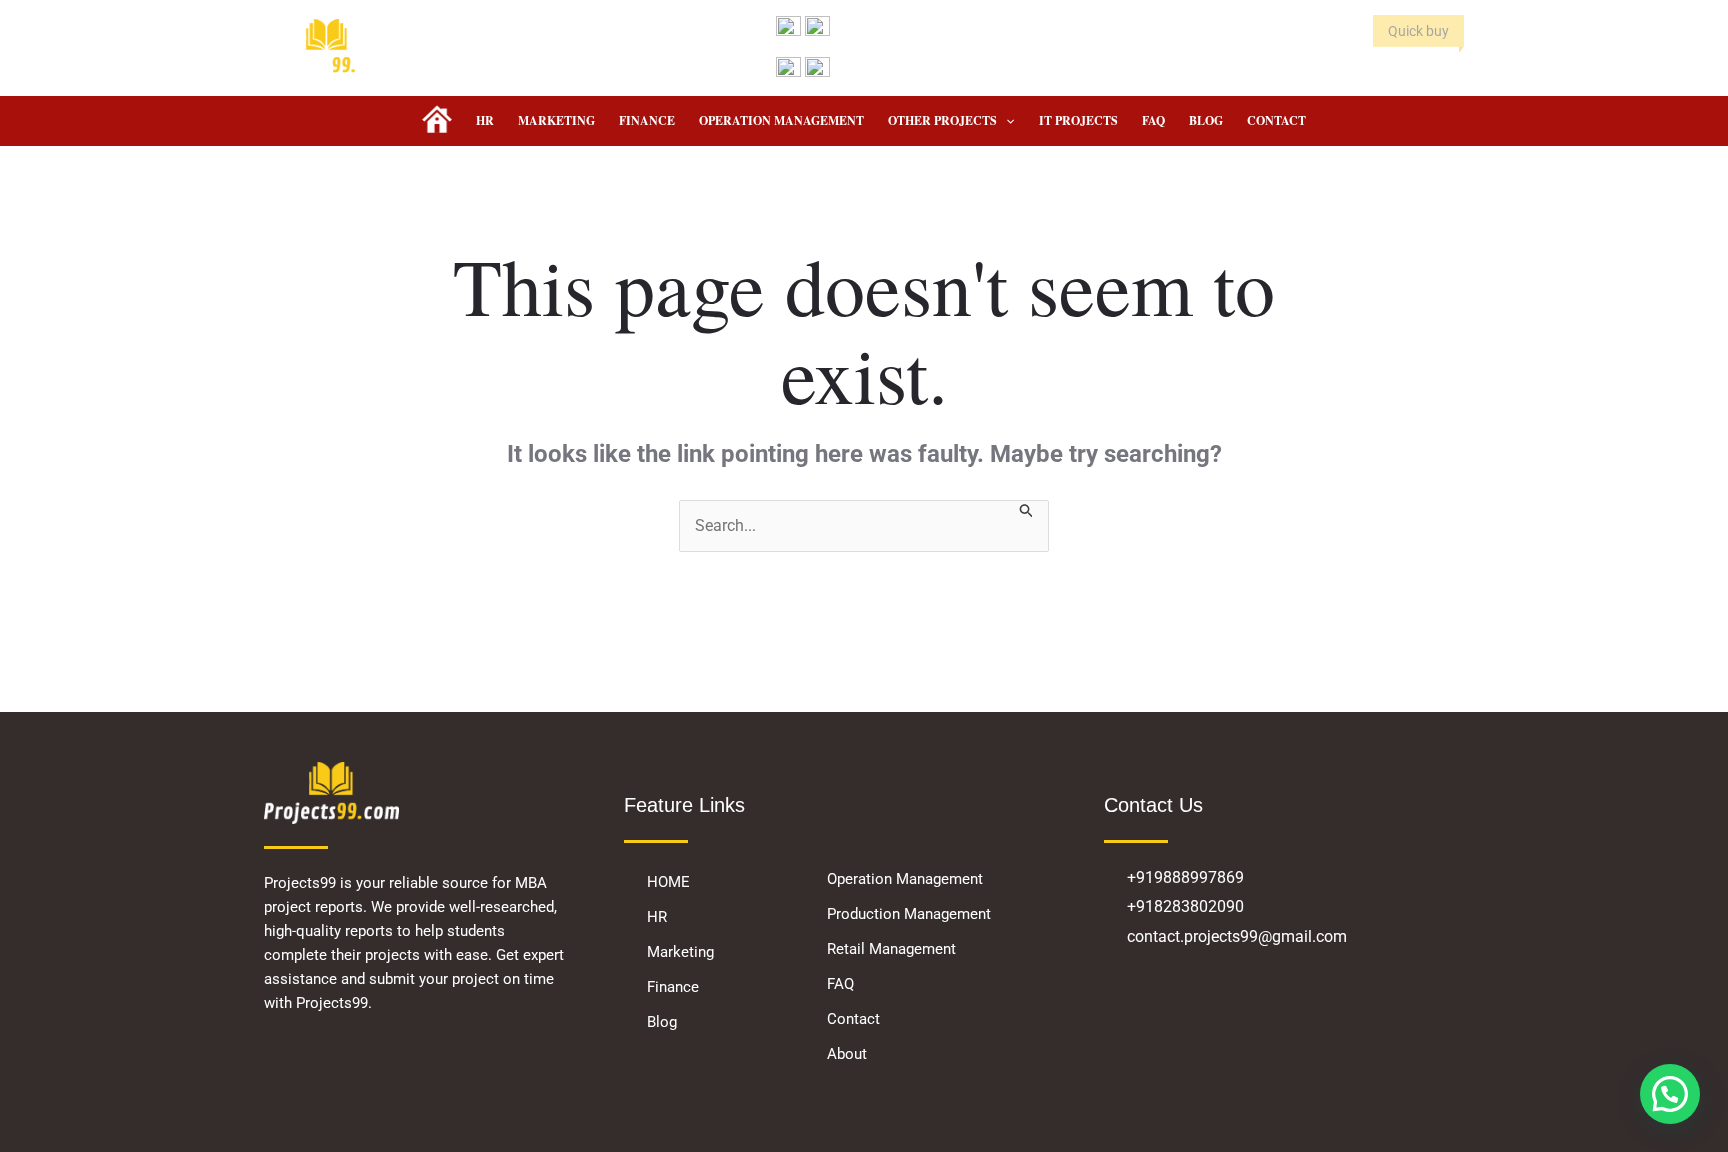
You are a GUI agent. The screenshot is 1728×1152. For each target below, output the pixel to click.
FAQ (1153, 120)
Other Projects (942, 120)
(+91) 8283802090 (891, 27)
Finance (647, 120)
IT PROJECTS (1078, 120)
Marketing (556, 120)
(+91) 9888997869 (891, 69)
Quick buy (1418, 31)
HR (485, 120)
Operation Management (781, 120)
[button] (1005, 121)
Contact (1276, 120)
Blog (1206, 120)
